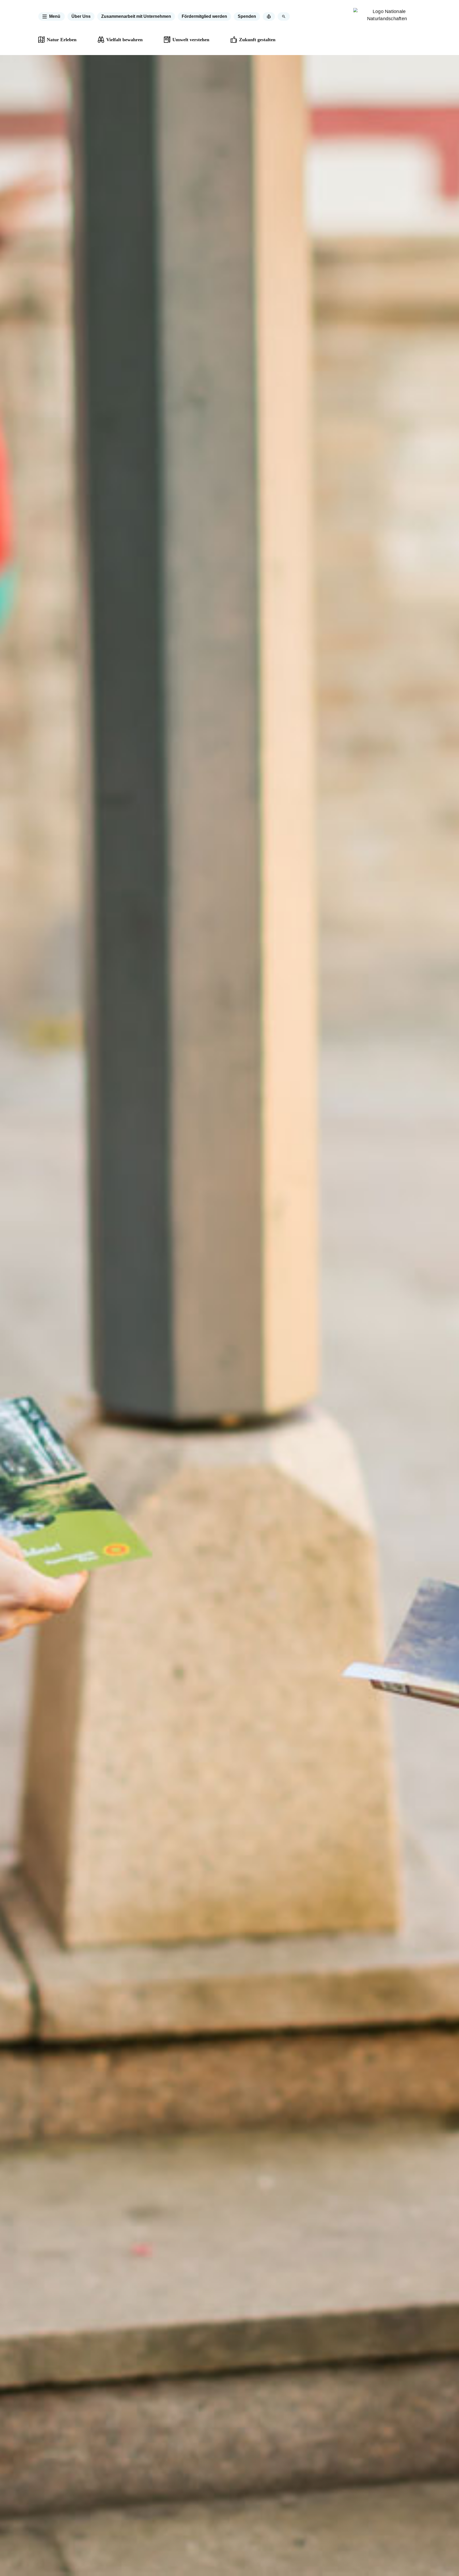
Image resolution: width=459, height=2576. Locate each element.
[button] (52, 16)
